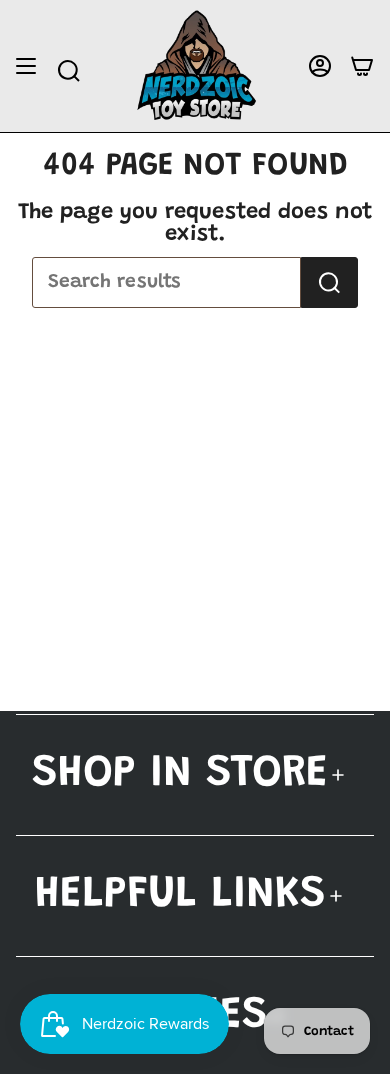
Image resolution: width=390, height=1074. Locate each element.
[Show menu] (26, 66)
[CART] (362, 66)
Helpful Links (180, 895)
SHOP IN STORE (180, 774)
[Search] (329, 282)
